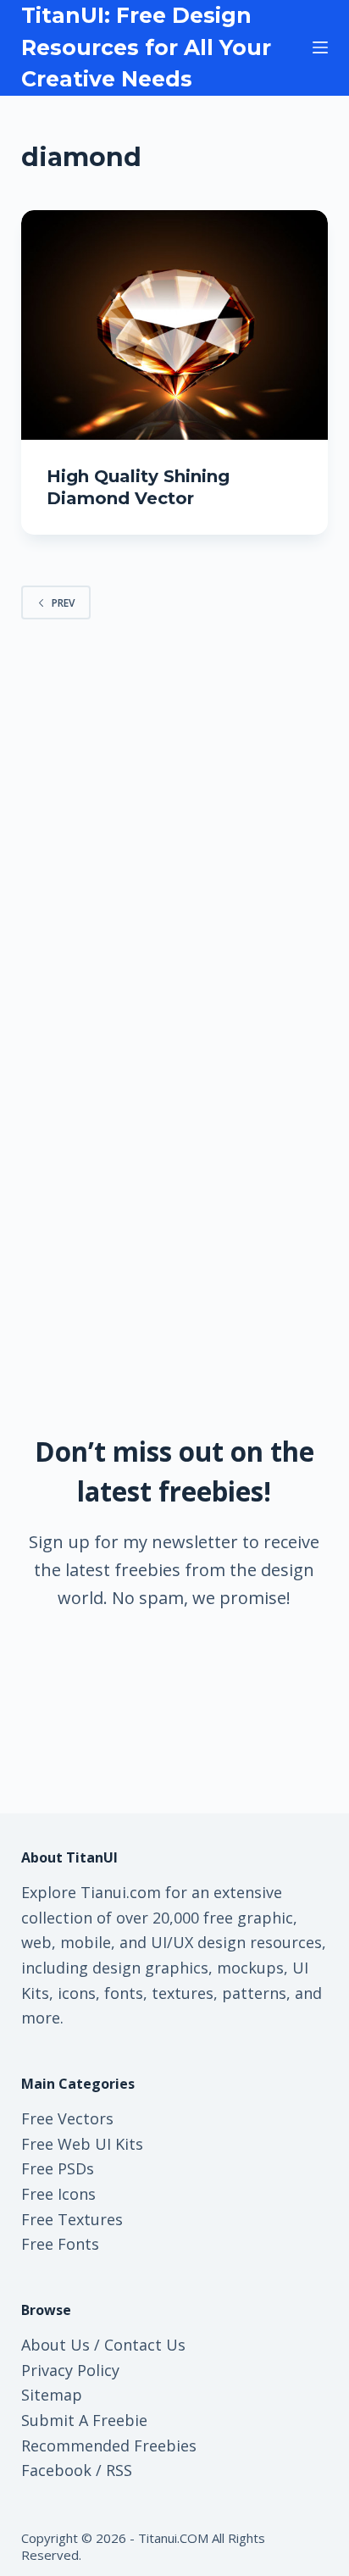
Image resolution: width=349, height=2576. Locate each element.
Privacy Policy (70, 2370)
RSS (119, 2470)
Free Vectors (67, 2118)
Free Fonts (60, 2244)
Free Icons (58, 2194)
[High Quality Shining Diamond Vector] (175, 325)
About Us (55, 2345)
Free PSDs (58, 2168)
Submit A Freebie (84, 2420)
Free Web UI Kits (82, 2144)
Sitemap (52, 2395)
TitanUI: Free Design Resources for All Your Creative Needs (146, 47)
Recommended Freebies (109, 2446)
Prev (63, 603)
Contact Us (145, 2345)
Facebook (56, 2470)
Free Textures (72, 2219)
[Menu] (320, 47)
